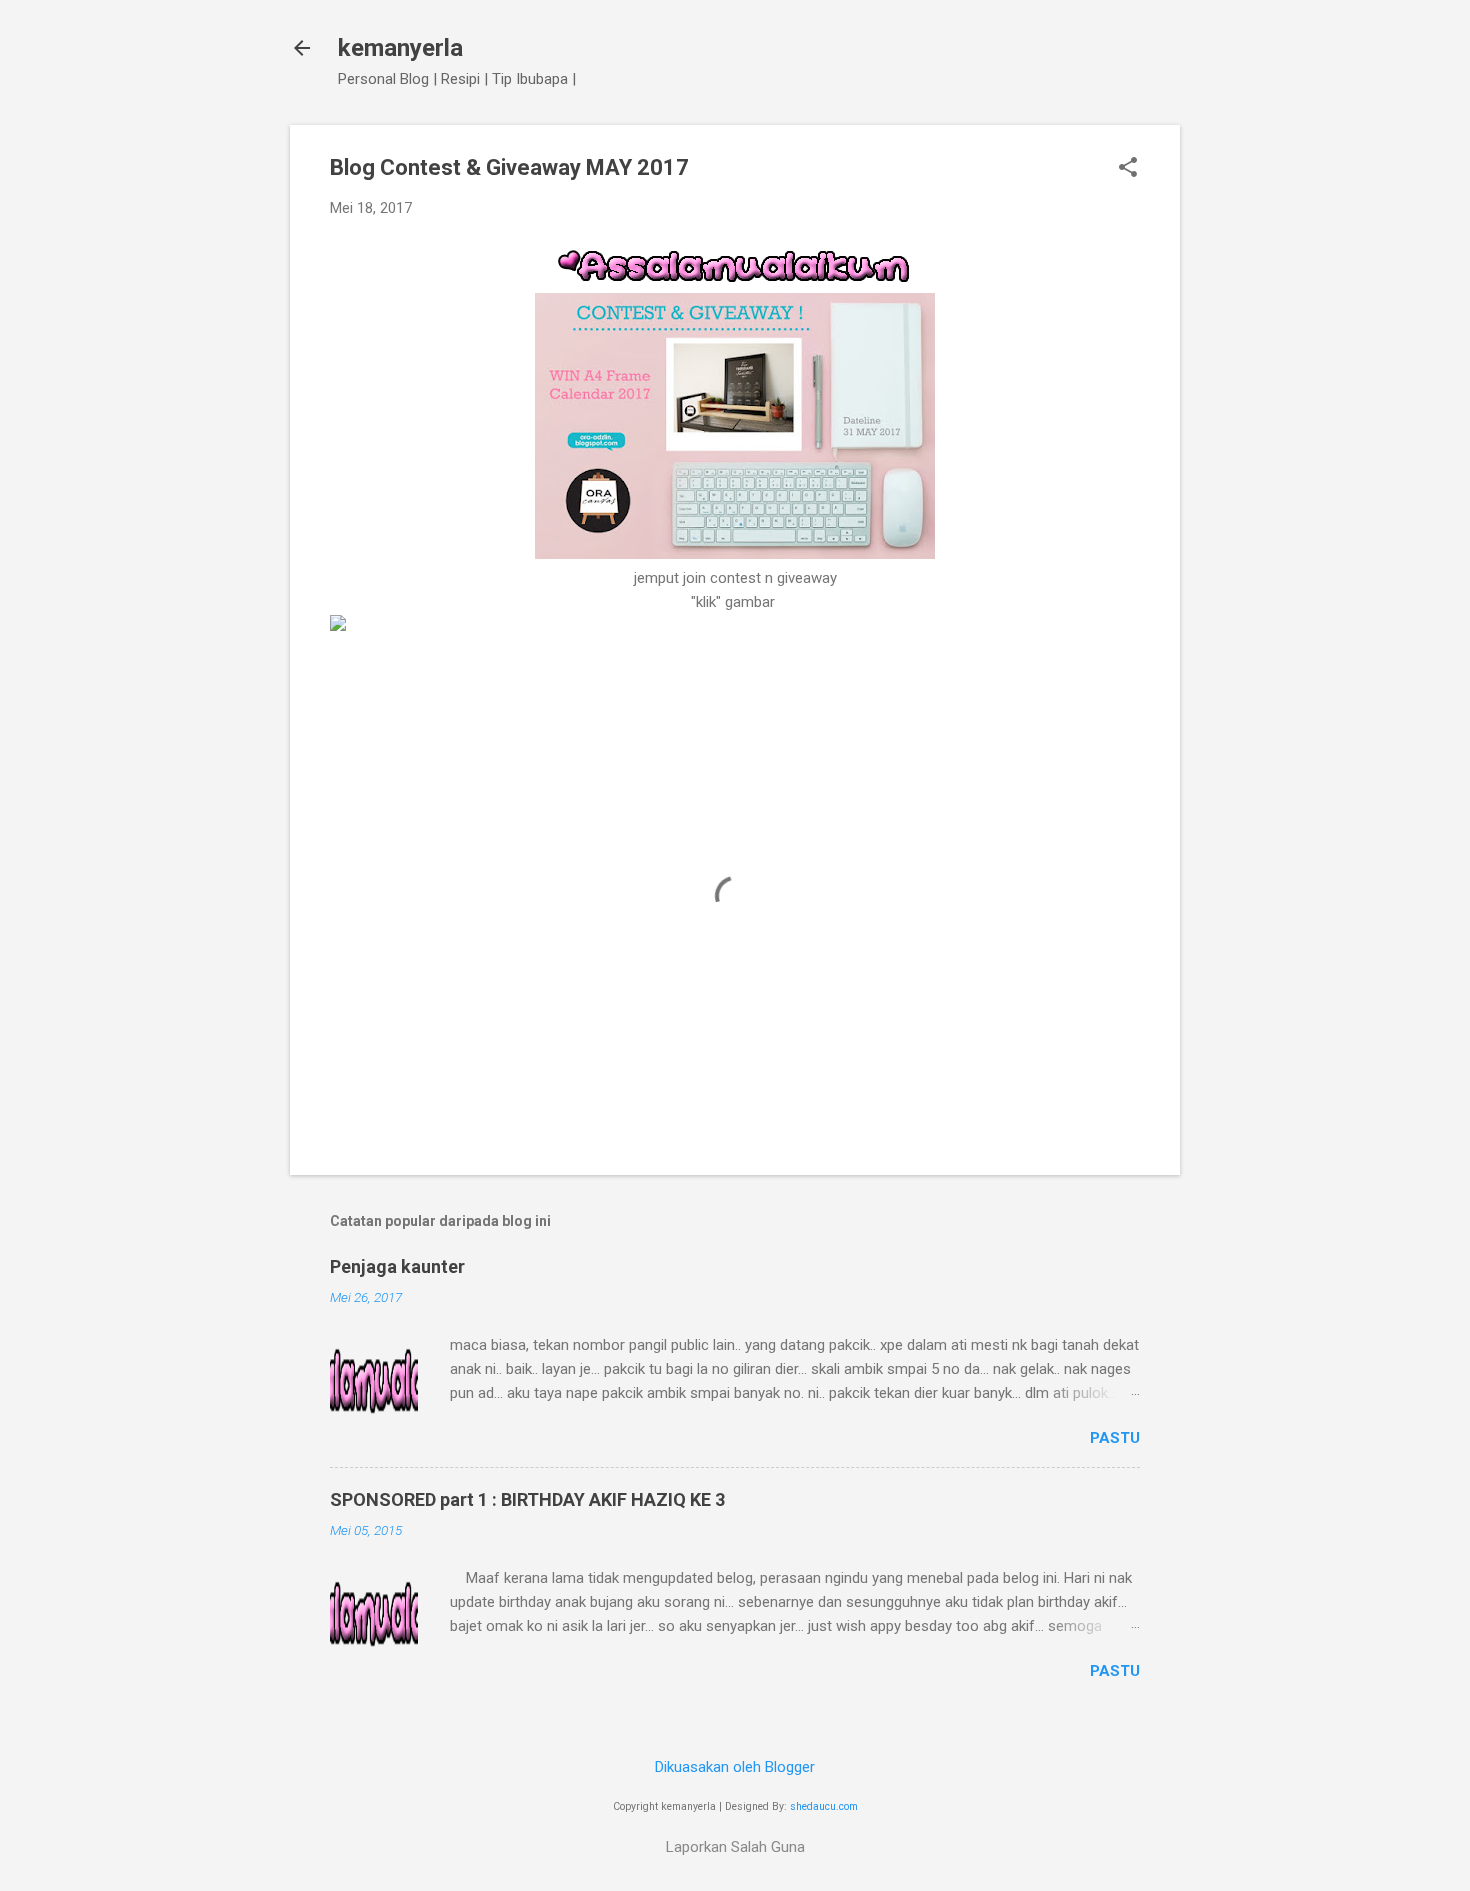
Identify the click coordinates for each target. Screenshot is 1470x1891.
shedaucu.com (824, 1806)
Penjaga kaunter (397, 1266)
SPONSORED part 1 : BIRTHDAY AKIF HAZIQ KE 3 (527, 1499)
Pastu (1115, 1438)
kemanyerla (400, 48)
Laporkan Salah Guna (735, 1847)
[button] (1128, 169)
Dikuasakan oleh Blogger (735, 1767)
